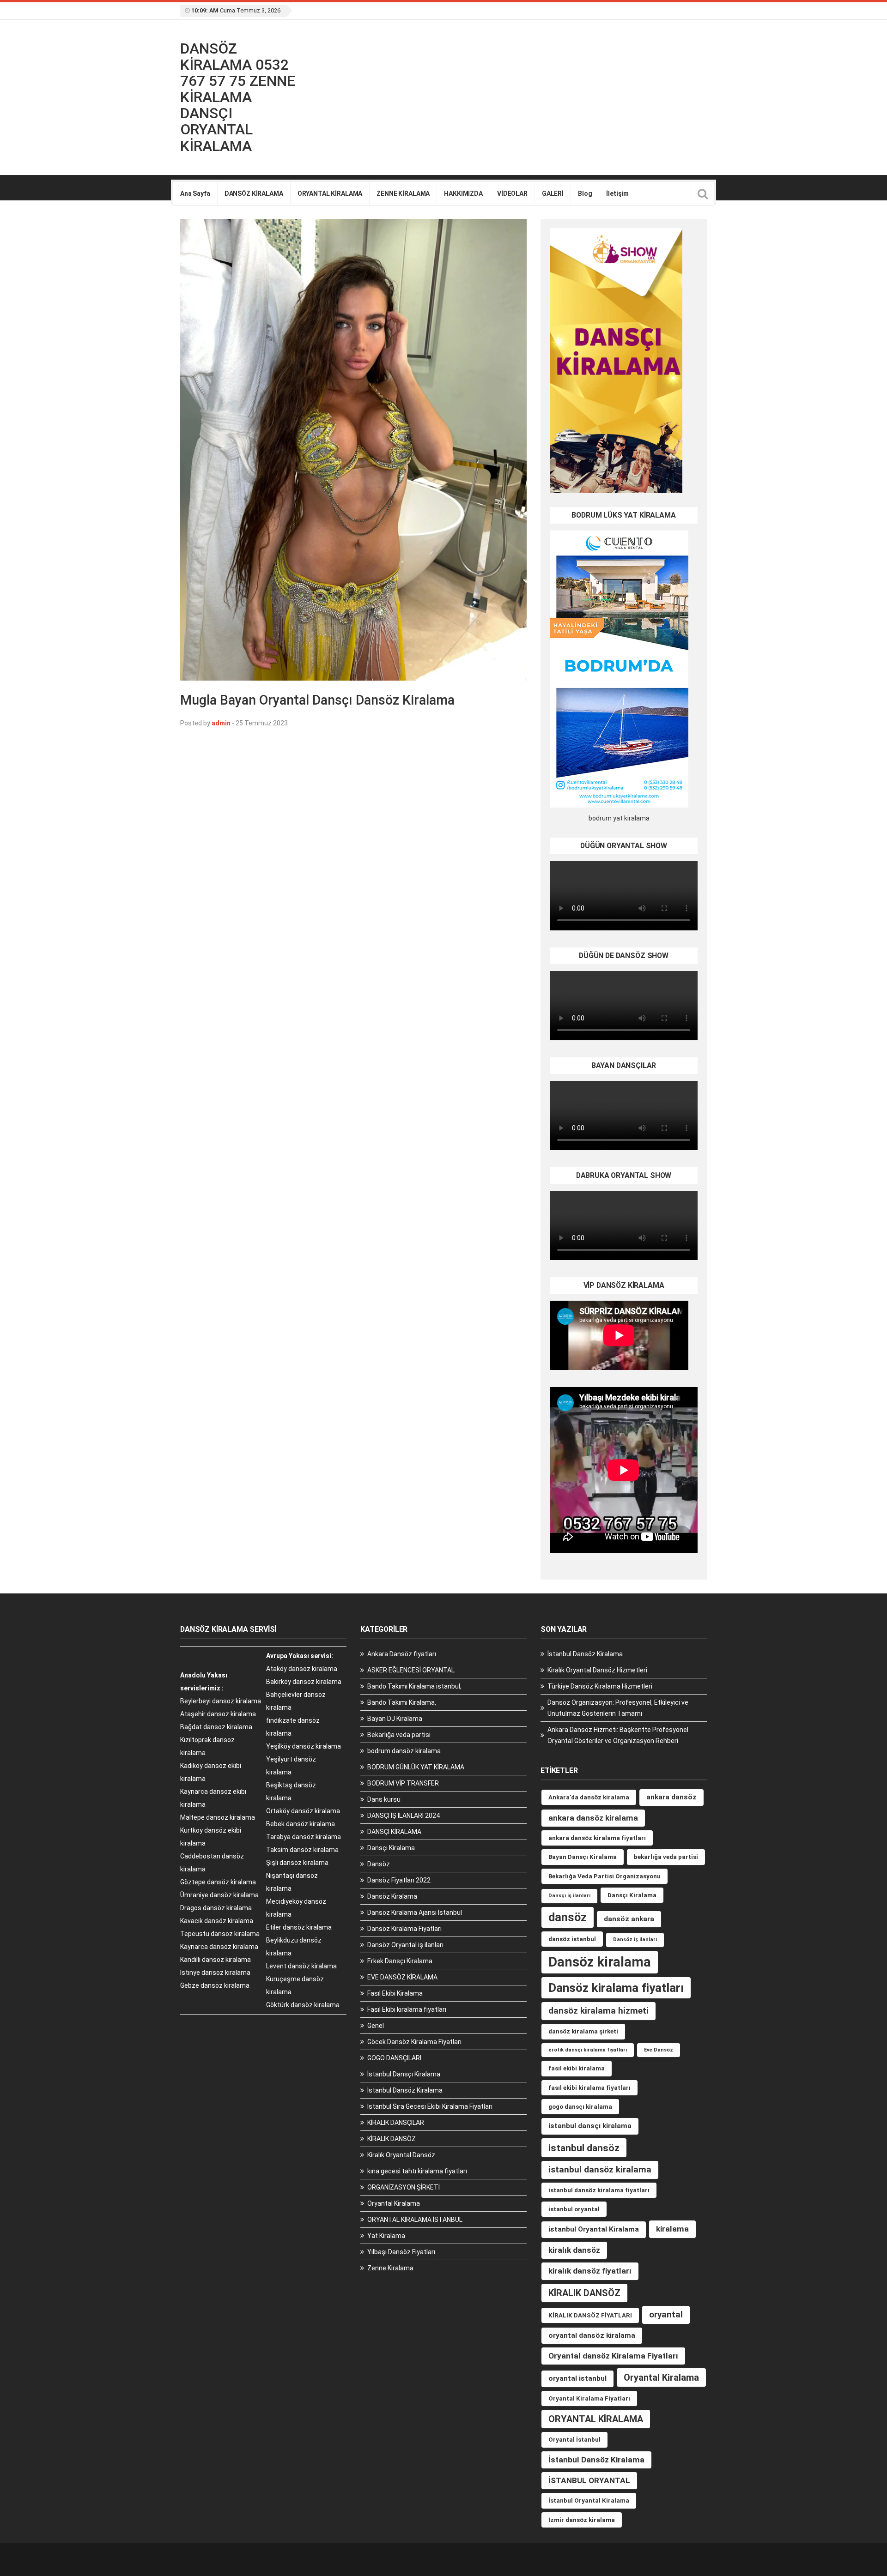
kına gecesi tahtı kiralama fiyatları (417, 2171)
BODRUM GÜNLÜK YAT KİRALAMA (416, 1767)
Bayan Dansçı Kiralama (583, 1857)
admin (221, 723)
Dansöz (379, 1864)
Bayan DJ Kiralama (395, 1719)
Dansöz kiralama (600, 1962)
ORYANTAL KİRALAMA (330, 193)
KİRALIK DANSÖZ (392, 2139)
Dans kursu (384, 1799)
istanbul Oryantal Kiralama (594, 2229)
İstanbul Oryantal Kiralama (589, 2501)
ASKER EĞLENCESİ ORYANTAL (411, 1670)
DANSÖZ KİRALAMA (254, 193)
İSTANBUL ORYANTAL (589, 2480)
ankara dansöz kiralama (593, 1818)
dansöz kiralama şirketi (583, 2031)
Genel (376, 2026)
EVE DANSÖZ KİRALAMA (402, 1977)
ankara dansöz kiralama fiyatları (597, 1838)
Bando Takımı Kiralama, (402, 1702)
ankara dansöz (671, 1797)
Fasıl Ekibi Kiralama (395, 1993)
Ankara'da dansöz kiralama (589, 1797)
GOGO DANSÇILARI (394, 2058)
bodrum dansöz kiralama (404, 1751)
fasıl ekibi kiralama (577, 2068)
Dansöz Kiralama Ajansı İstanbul (415, 1912)
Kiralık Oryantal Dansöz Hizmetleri (597, 1670)
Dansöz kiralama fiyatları (616, 1988)
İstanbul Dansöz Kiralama (405, 2090)
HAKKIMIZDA (463, 193)
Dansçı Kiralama (391, 1848)
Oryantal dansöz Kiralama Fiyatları (613, 2356)
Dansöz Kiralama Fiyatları (404, 1929)
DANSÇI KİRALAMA (394, 1832)
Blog (585, 193)
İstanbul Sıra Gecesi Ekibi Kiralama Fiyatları (430, 2106)
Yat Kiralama (386, 2236)
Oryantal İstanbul (574, 2440)
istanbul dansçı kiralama (590, 2126)
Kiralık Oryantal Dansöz (401, 2155)
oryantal (666, 2314)
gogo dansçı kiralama (580, 2107)
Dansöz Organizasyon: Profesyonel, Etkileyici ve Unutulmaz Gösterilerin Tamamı (618, 1708)
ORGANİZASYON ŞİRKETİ (404, 2187)
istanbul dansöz (584, 2148)
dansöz (568, 1917)
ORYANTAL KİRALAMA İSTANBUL (415, 2220)
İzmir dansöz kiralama (582, 2520)
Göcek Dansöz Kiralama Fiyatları (414, 2042)
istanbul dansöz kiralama (600, 2169)
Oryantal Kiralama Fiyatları (589, 2398)
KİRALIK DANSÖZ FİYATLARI (590, 2315)
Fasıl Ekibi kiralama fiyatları (407, 2009)
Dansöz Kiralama (392, 1896)
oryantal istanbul (577, 2378)
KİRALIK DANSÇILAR (396, 2123)
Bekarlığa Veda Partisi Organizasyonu (604, 1876)
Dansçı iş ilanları (569, 1896)
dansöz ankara (629, 1919)
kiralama (672, 2229)
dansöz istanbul (572, 1939)
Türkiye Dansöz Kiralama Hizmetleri (600, 1686)
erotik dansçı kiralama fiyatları (588, 2050)
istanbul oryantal (574, 2209)
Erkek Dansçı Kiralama (400, 1961)
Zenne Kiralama (390, 2268)
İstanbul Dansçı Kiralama (404, 2074)
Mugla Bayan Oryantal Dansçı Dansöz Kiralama (317, 700)
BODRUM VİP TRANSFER (403, 1783)
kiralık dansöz (574, 2250)
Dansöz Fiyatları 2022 (399, 1880)
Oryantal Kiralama (394, 2203)
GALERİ (553, 193)
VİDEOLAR (512, 193)
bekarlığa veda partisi (666, 1857)
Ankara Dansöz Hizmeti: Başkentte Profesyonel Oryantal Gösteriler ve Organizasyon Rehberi (618, 1735)
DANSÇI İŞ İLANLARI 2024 (404, 1816)
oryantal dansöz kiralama (592, 2335)
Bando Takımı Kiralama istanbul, (414, 1686)
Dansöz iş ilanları (635, 1940)
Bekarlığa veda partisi (399, 1735)
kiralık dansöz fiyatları (590, 2271)
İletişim (617, 193)
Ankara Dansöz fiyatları (402, 1654)
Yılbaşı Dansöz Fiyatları (401, 2252)
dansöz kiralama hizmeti (598, 2011)
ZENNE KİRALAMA (403, 193)
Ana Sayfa (195, 193)
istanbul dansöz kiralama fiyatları (599, 2190)
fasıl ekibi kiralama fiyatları (589, 2088)
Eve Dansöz (659, 2050)
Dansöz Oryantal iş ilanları (405, 1945)
